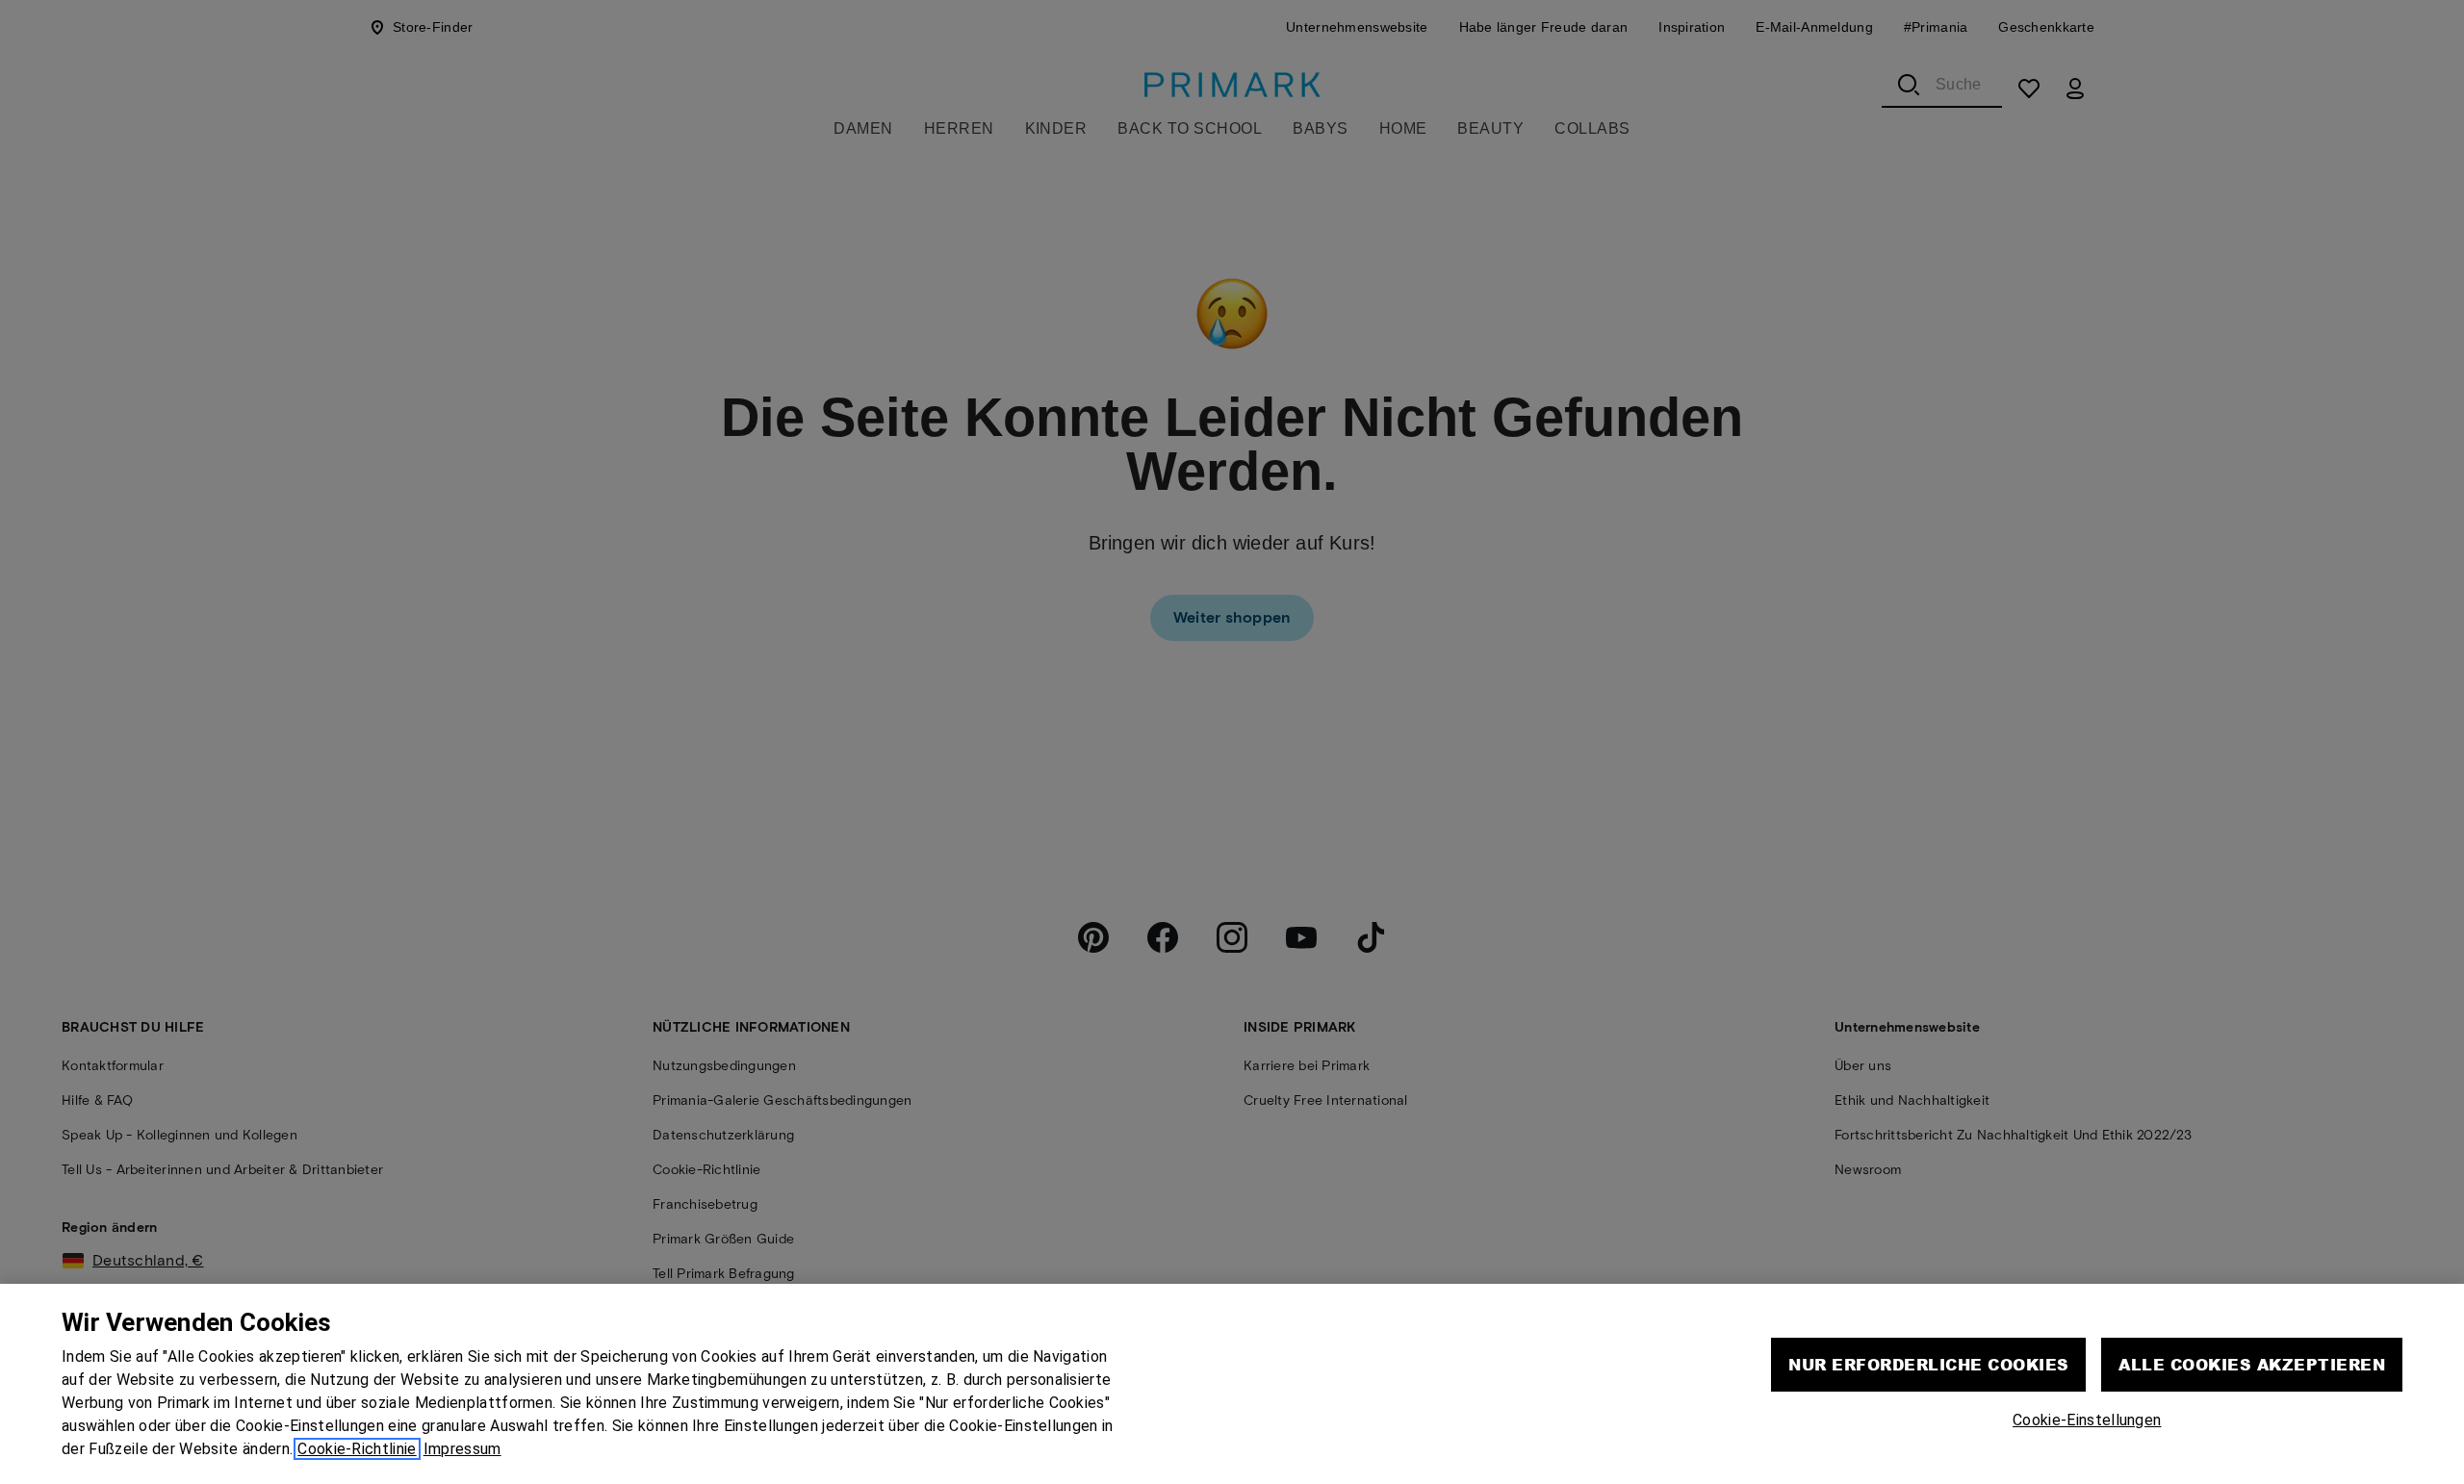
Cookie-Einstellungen (2087, 1420)
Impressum (462, 1449)
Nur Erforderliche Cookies (1928, 1364)
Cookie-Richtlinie (357, 1449)
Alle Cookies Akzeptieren (2252, 1364)
